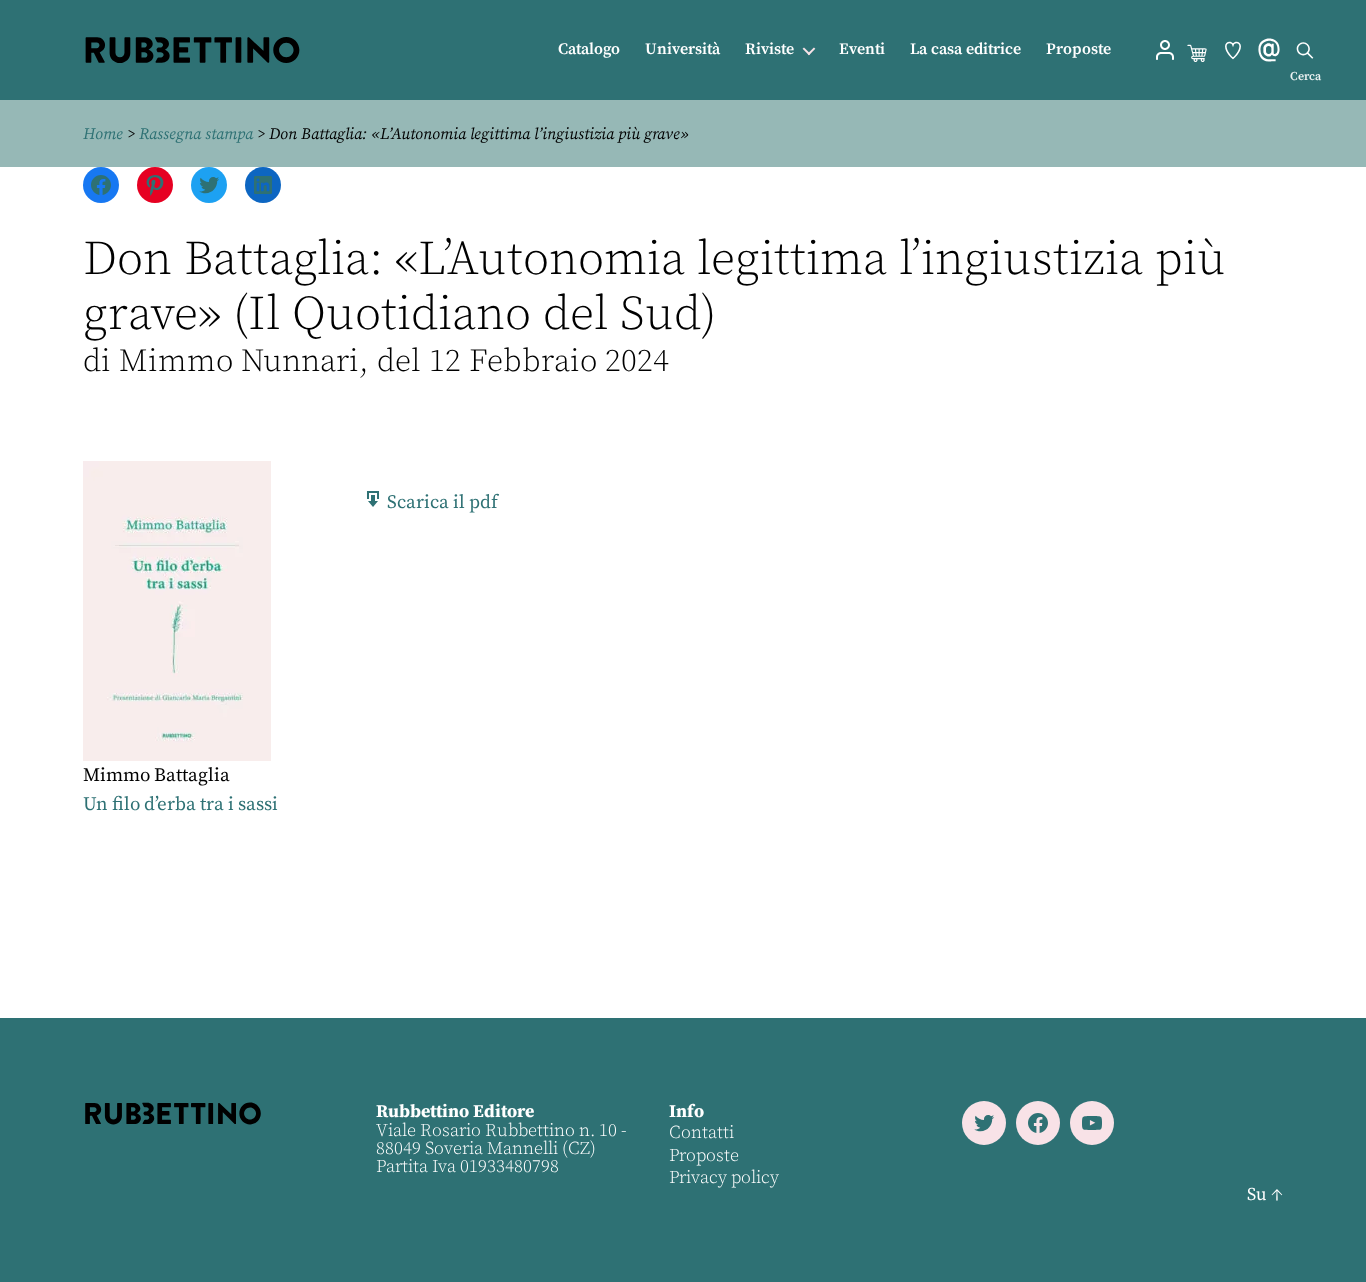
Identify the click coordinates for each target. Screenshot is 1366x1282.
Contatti (701, 1132)
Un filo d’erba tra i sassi (180, 804)
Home (103, 134)
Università (682, 49)
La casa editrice (965, 49)
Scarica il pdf (440, 502)
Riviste (769, 49)
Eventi (862, 49)
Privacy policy (724, 1177)
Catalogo (589, 49)
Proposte (1078, 49)
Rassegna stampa (196, 134)
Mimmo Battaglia (156, 775)
